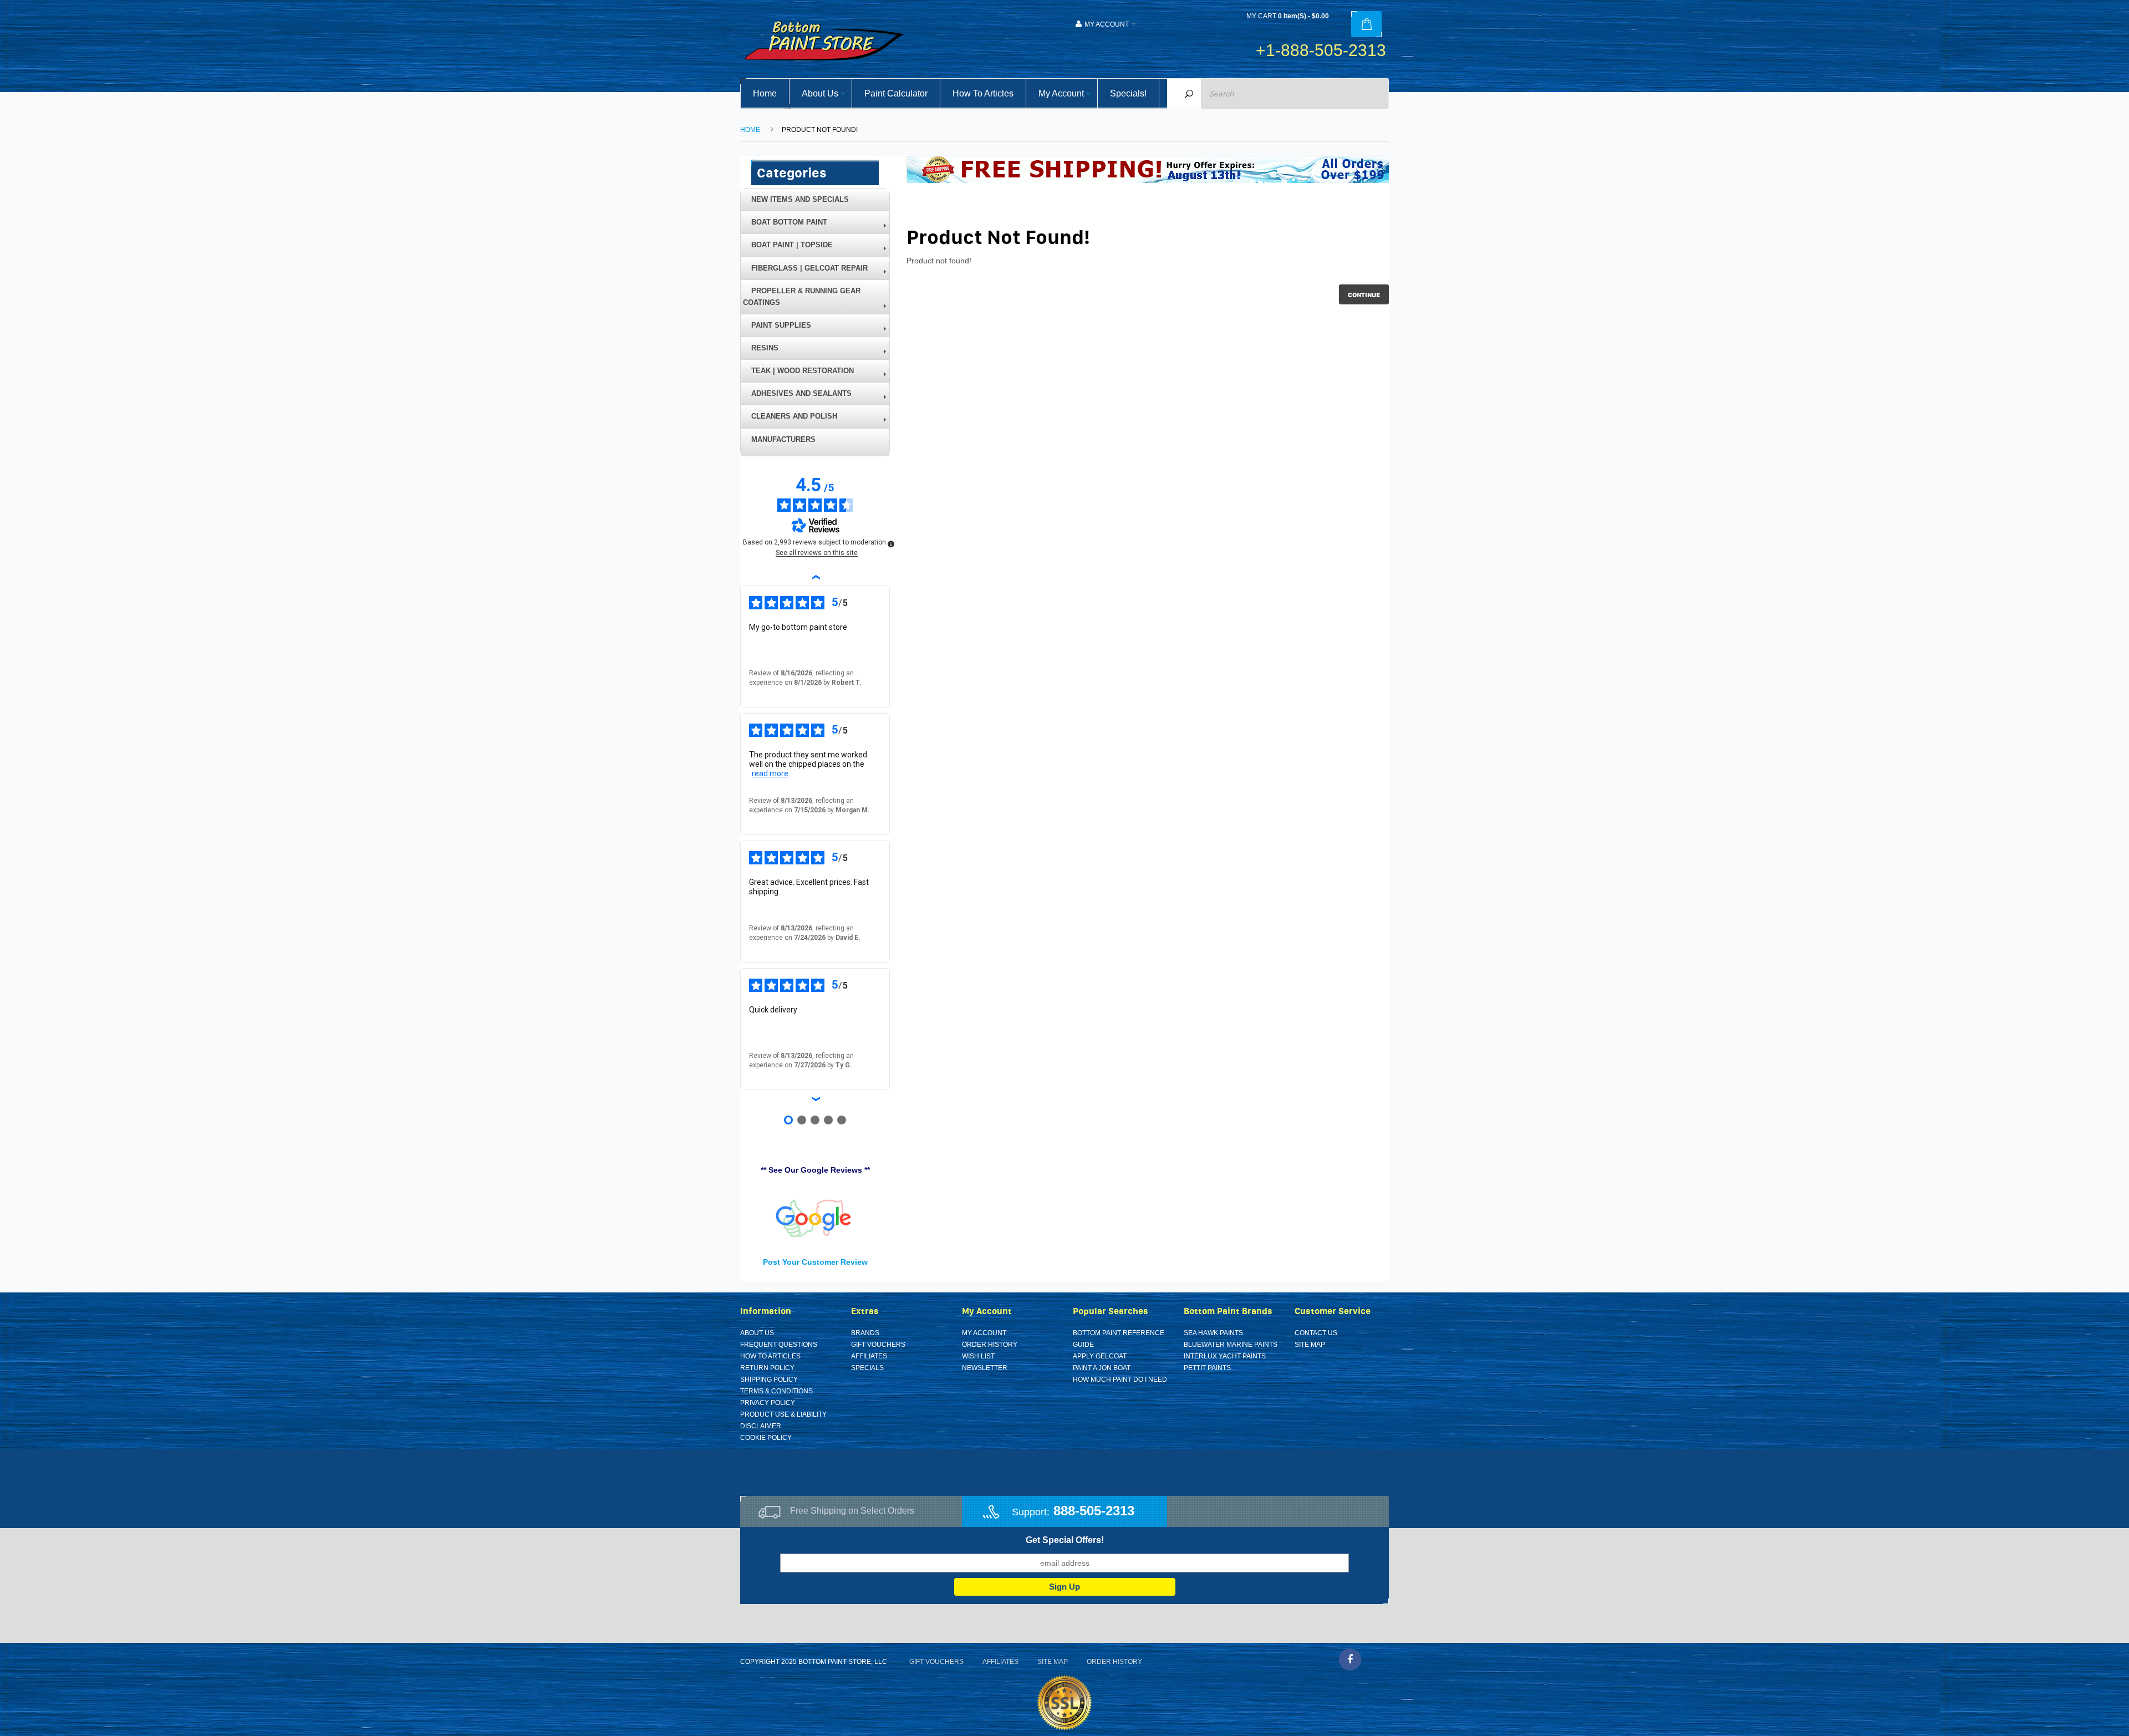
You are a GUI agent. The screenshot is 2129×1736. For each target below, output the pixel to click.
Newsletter (985, 1368)
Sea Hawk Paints (1213, 1333)
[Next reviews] (815, 1099)
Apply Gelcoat (1100, 1356)
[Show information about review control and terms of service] (891, 544)
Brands (865, 1333)
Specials (867, 1368)
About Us (757, 1333)
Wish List (978, 1356)
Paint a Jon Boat (1102, 1368)
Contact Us (1316, 1333)
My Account (984, 1333)
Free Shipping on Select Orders (852, 1511)
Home (750, 130)
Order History (990, 1345)
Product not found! (820, 130)
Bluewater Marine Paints (1231, 1345)
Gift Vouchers (878, 1345)
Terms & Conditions (776, 1391)
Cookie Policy (766, 1438)
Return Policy (767, 1368)
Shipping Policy (769, 1379)
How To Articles (770, 1356)
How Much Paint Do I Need (1120, 1379)
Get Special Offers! (1065, 1540)
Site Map (1310, 1345)
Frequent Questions (779, 1345)
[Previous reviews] (815, 577)
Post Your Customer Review (815, 1262)
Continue (1364, 295)
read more (770, 773)
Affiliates (869, 1356)
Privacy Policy (768, 1403)
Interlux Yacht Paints (1225, 1356)
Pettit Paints (1207, 1368)
